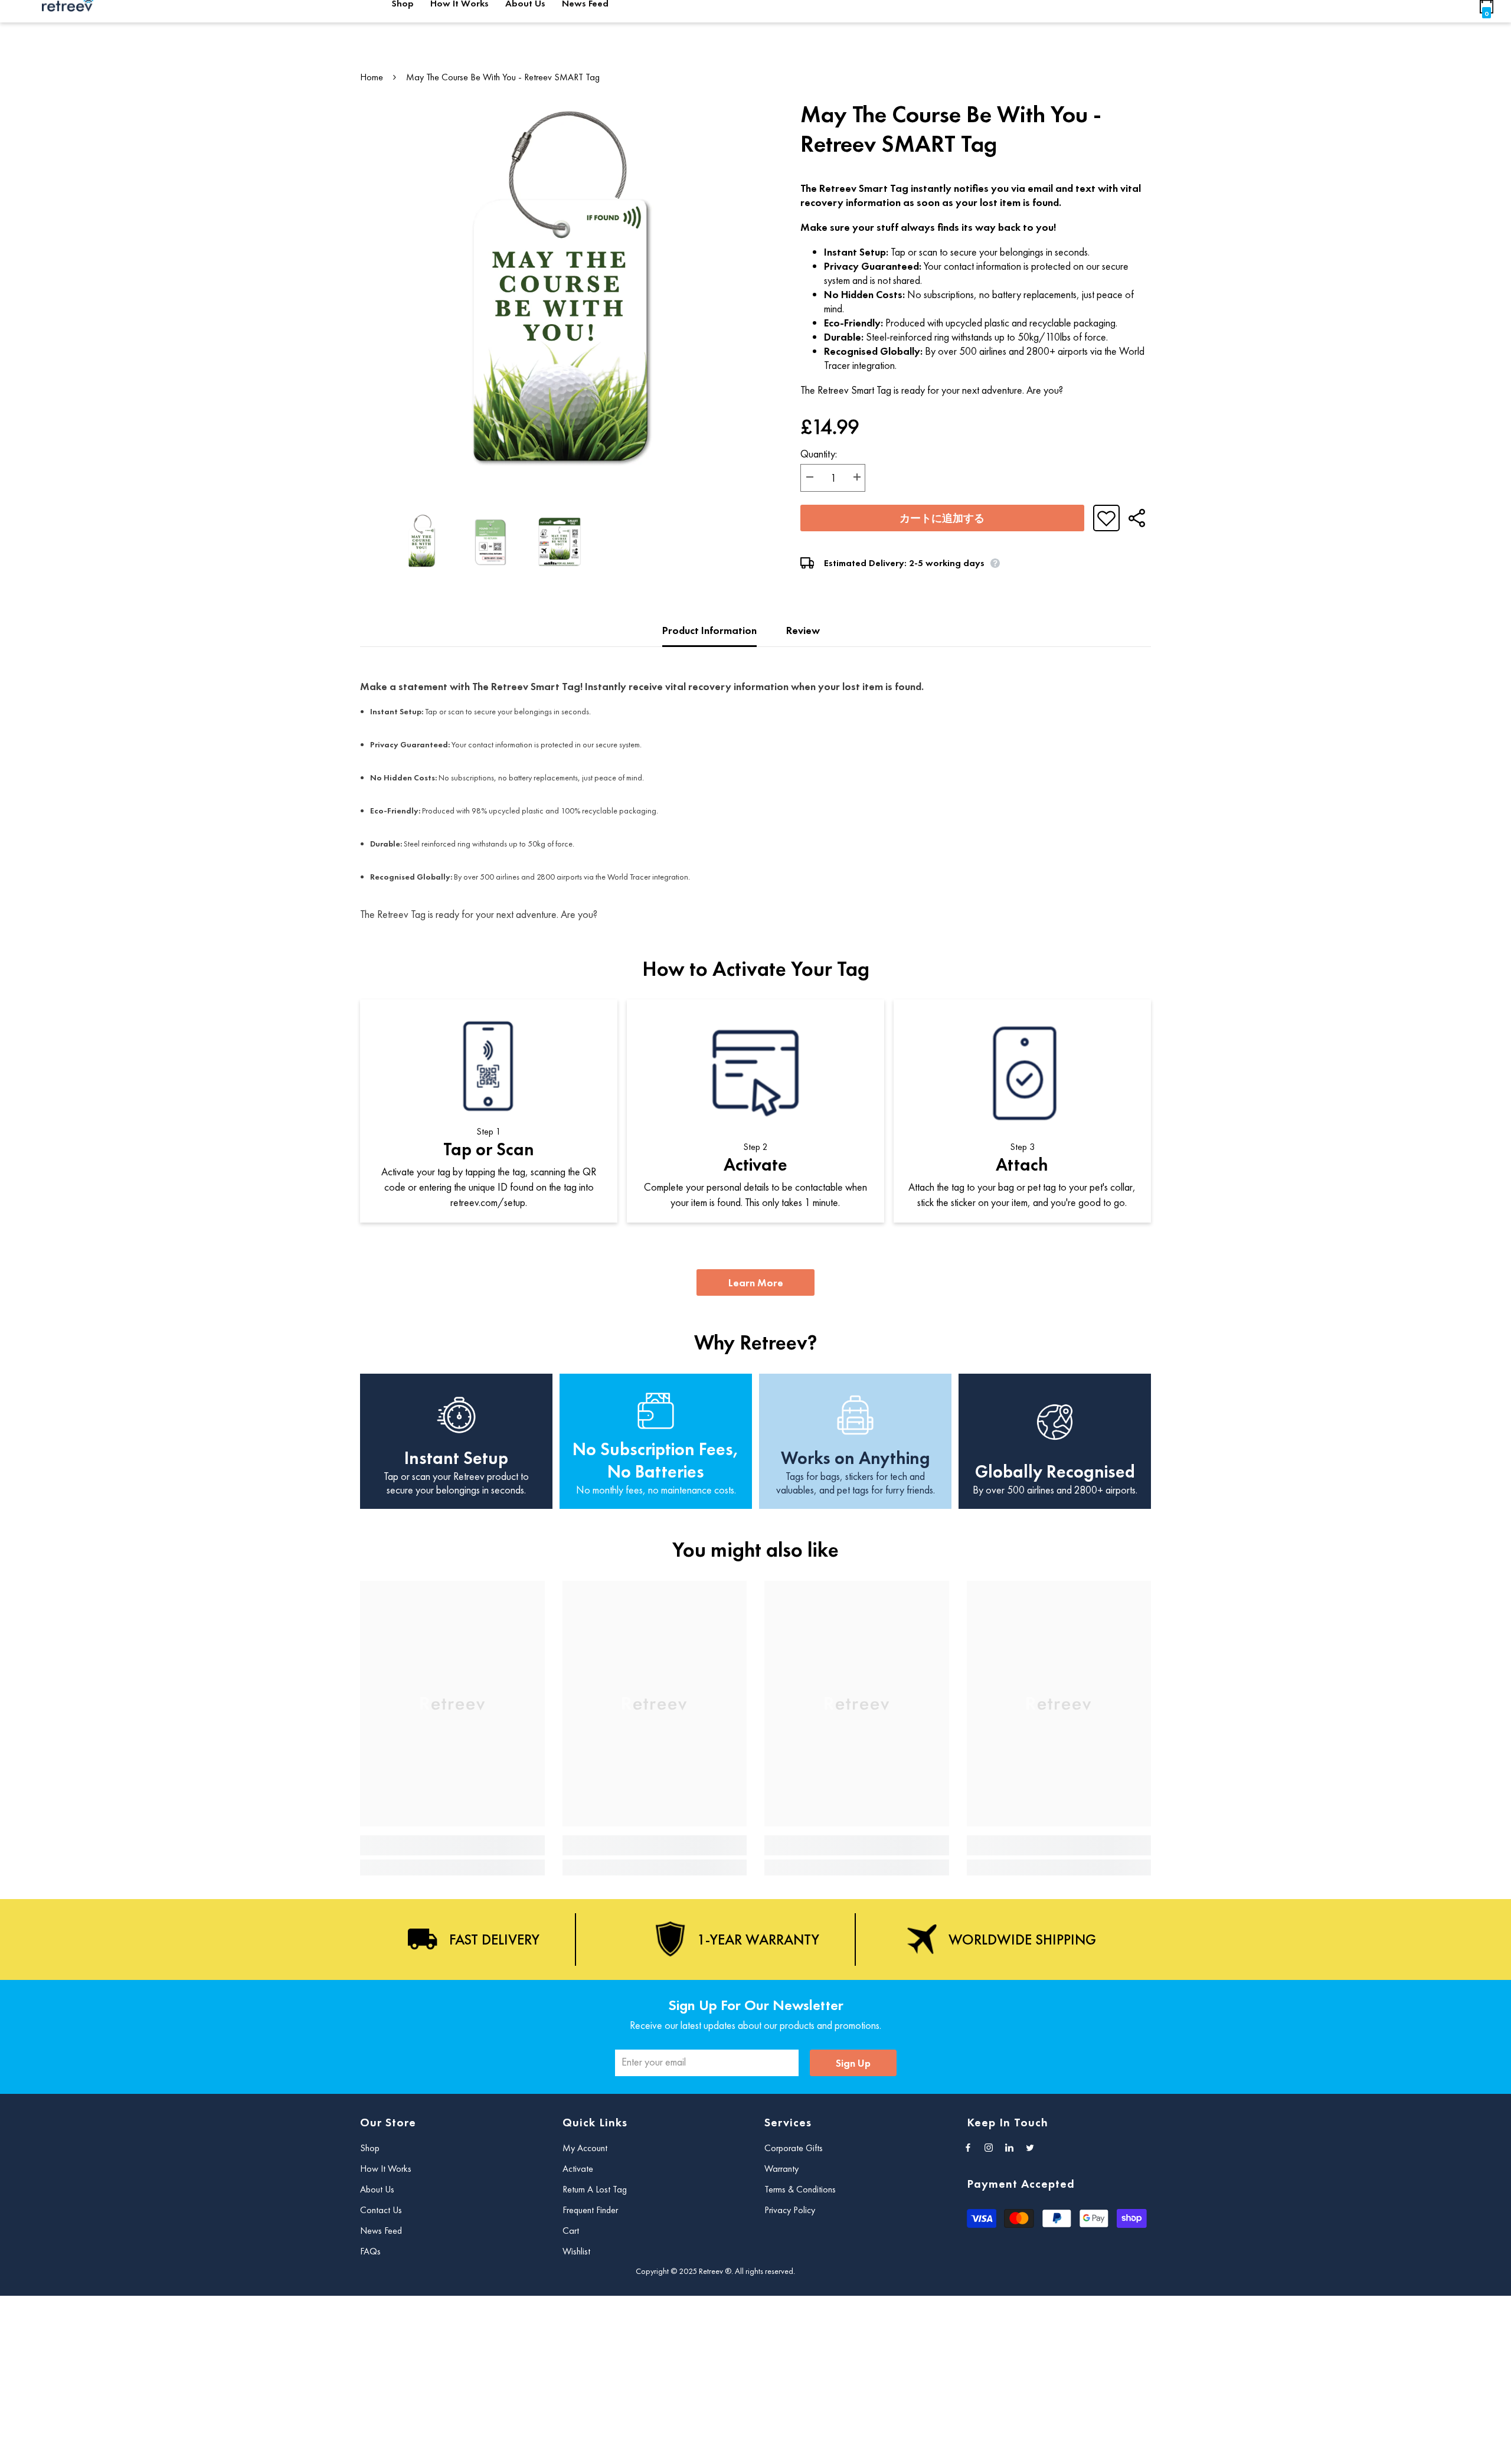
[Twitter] (1030, 2148)
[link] (452, 1845)
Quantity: (819, 454)
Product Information (709, 630)
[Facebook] (968, 2148)
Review (803, 630)
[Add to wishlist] (1106, 518)
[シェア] (1132, 518)
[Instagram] (989, 2148)
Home (372, 77)
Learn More (756, 1282)
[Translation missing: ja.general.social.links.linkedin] (1009, 2148)
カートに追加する (942, 518)
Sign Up (853, 2063)
